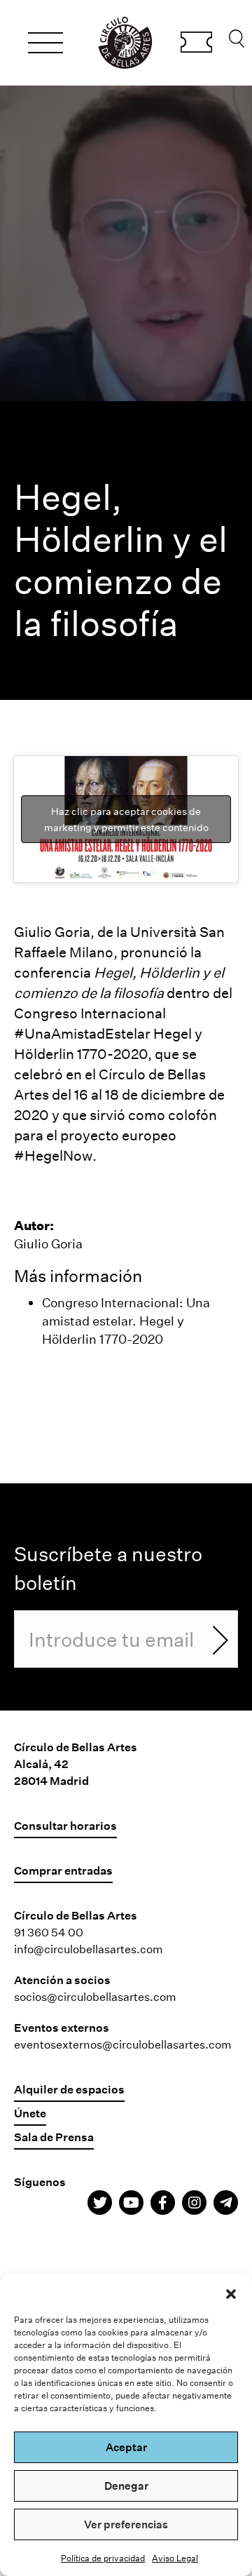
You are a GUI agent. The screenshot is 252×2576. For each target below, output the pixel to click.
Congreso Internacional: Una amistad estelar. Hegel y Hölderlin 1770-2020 (126, 1321)
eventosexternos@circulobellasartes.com (123, 2044)
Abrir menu (45, 45)
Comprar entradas (196, 44)
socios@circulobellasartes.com (95, 1996)
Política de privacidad (103, 2558)
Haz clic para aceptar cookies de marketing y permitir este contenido (126, 819)
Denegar (126, 2486)
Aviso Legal (175, 2558)
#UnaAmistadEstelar (82, 1033)
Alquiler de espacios (69, 2089)
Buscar (237, 42)
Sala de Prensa (54, 2137)
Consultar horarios (65, 1825)
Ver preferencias (126, 2524)
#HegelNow (53, 1155)
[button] (231, 2292)
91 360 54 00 (49, 1932)
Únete (30, 2113)
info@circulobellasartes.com (89, 1949)
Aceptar (126, 2447)
